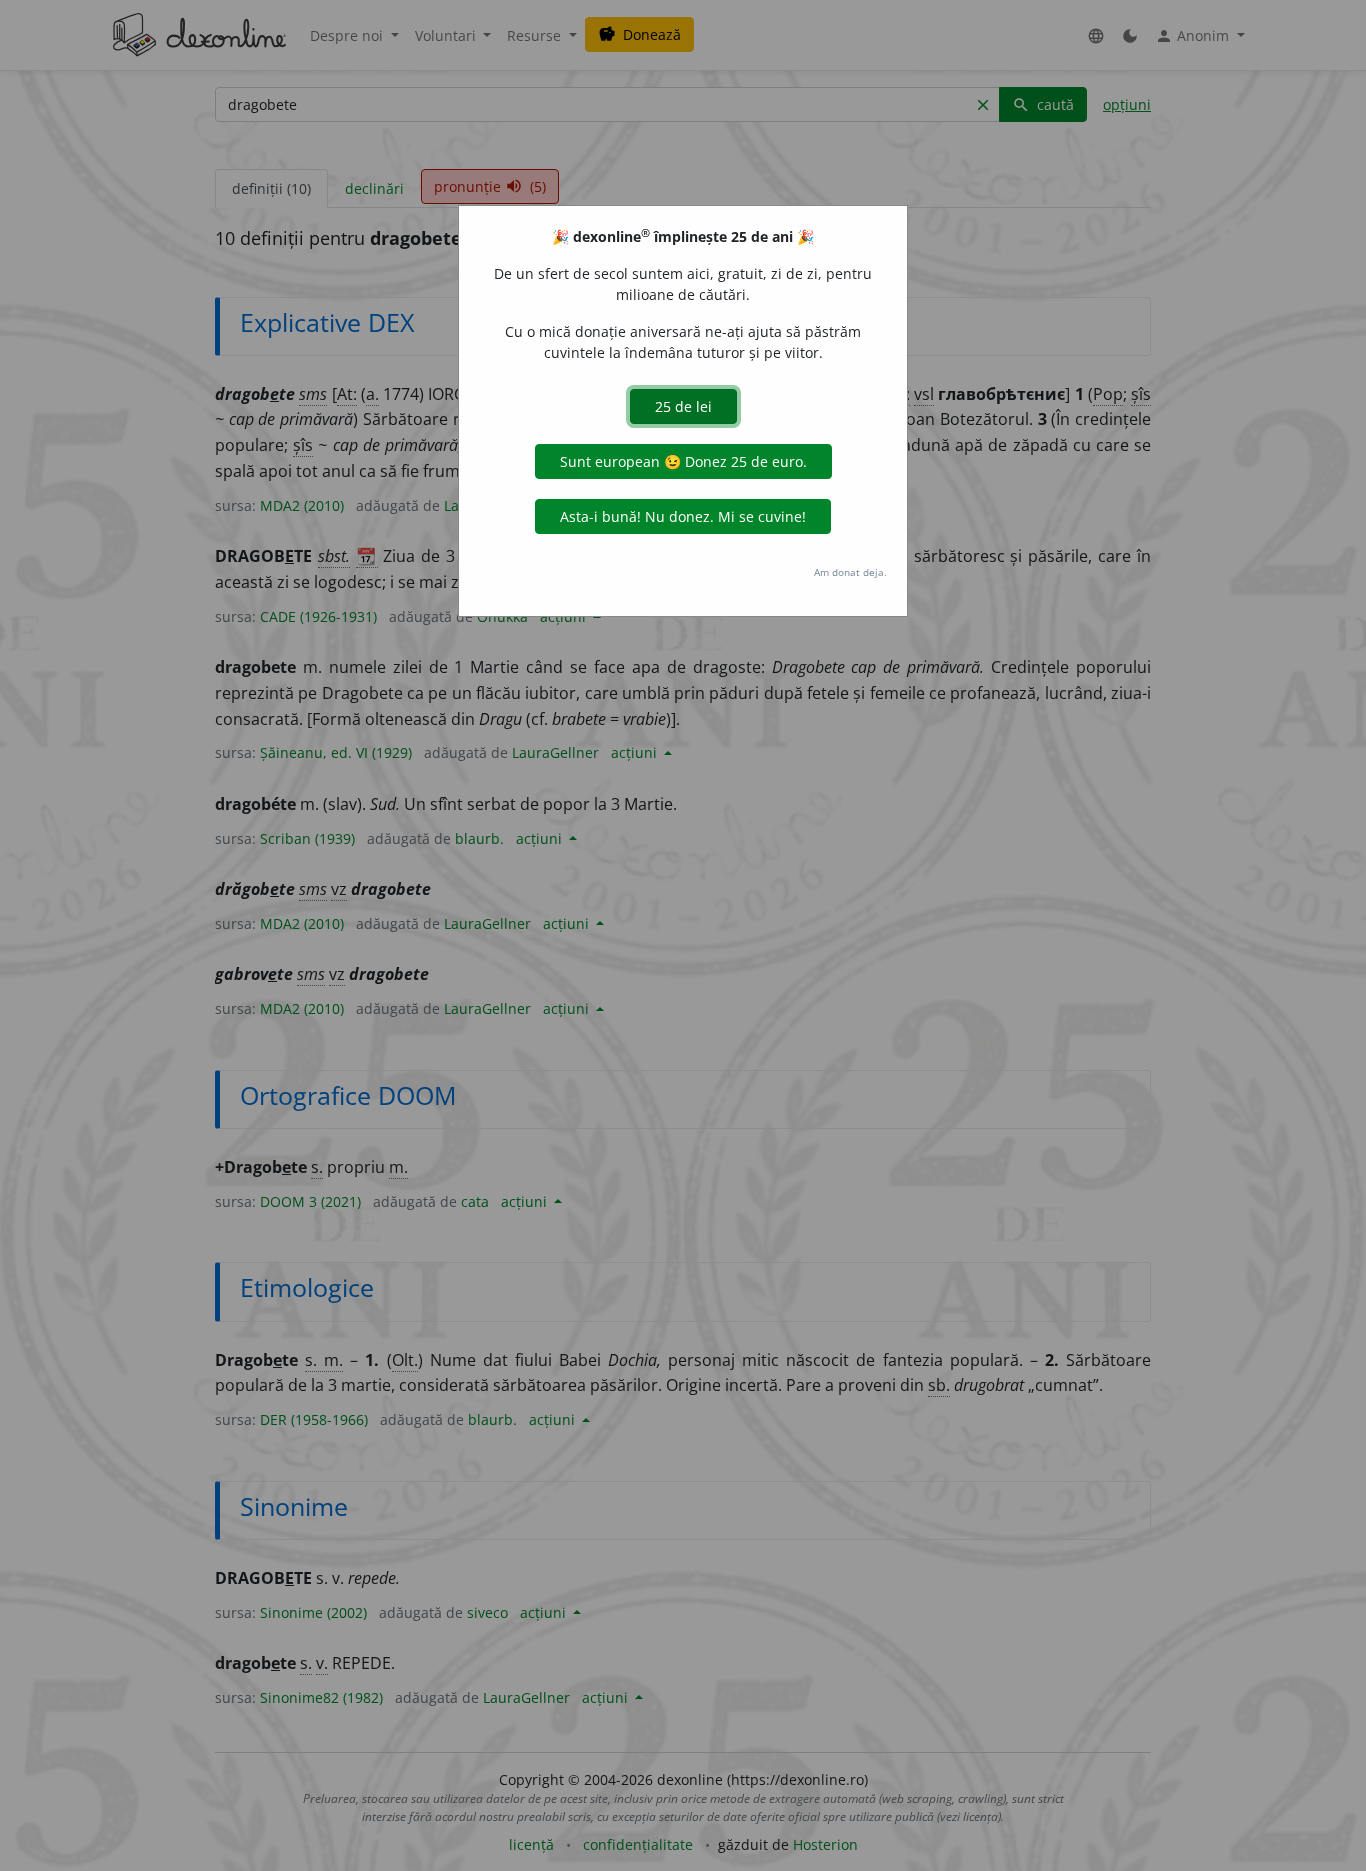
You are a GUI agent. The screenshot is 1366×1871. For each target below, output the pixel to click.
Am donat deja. (850, 572)
